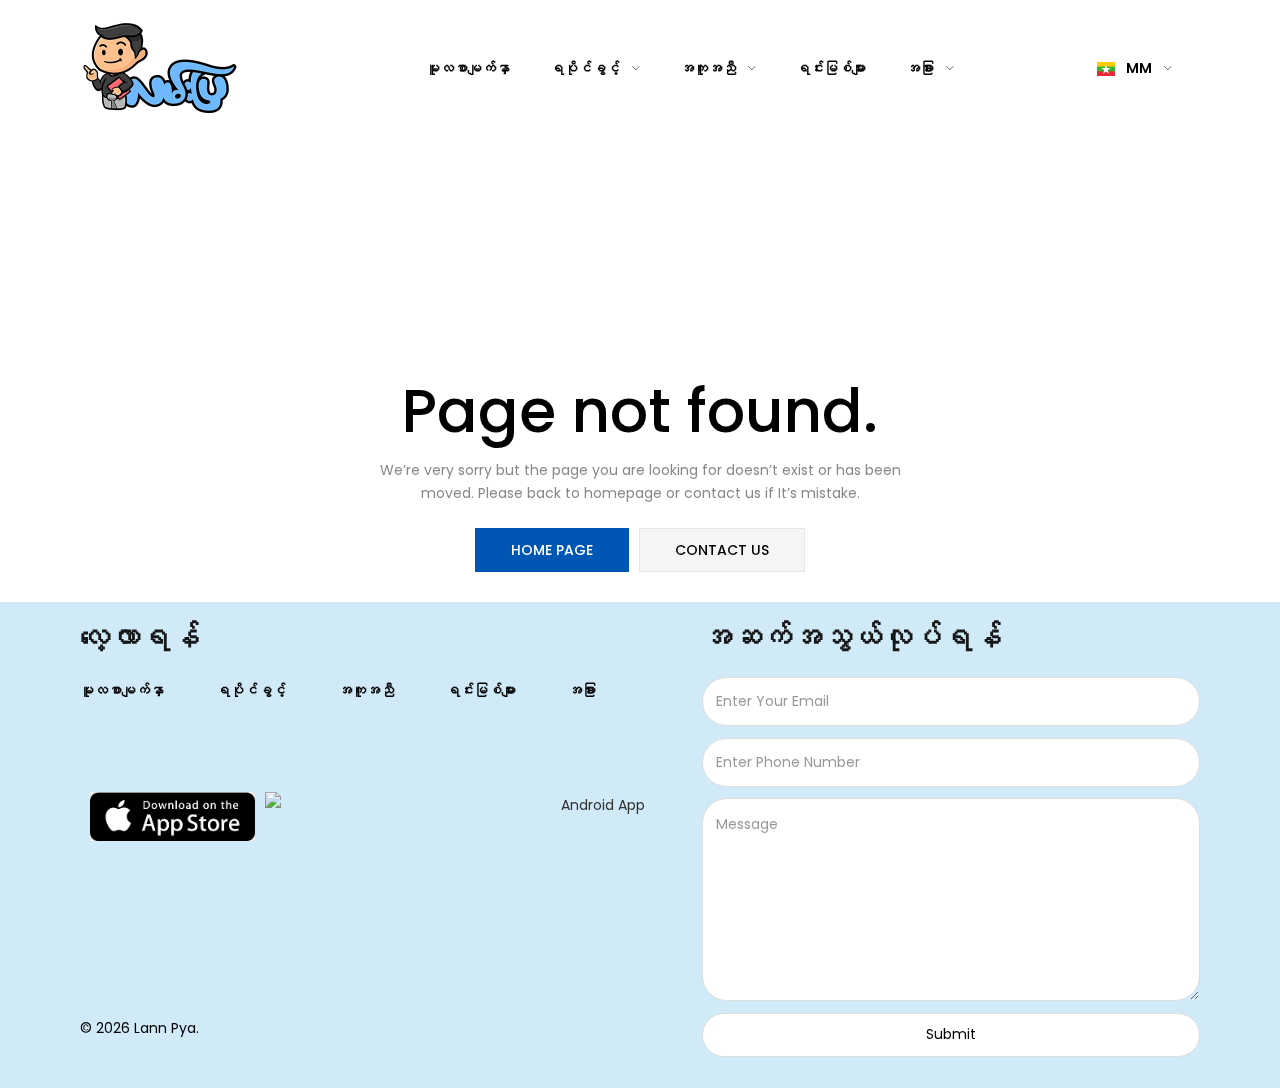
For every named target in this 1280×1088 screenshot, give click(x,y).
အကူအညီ (709, 68)
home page (552, 550)
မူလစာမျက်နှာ (468, 68)
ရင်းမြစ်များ (831, 68)
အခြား (921, 68)
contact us (722, 550)
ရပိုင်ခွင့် (586, 68)
